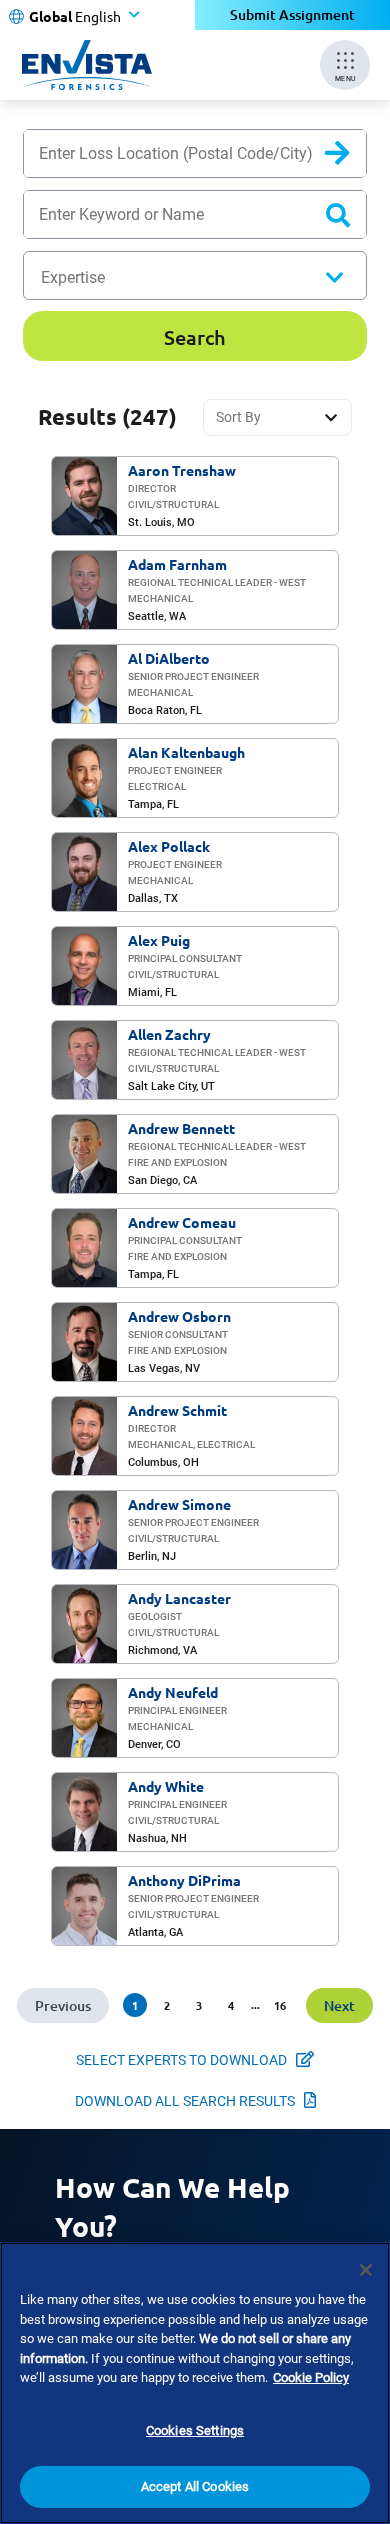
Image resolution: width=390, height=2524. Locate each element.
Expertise (73, 277)
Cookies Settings (195, 2430)
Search (353, 157)
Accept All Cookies (195, 2486)
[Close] (366, 2270)
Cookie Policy (311, 2377)
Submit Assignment (292, 14)
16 (280, 2005)
